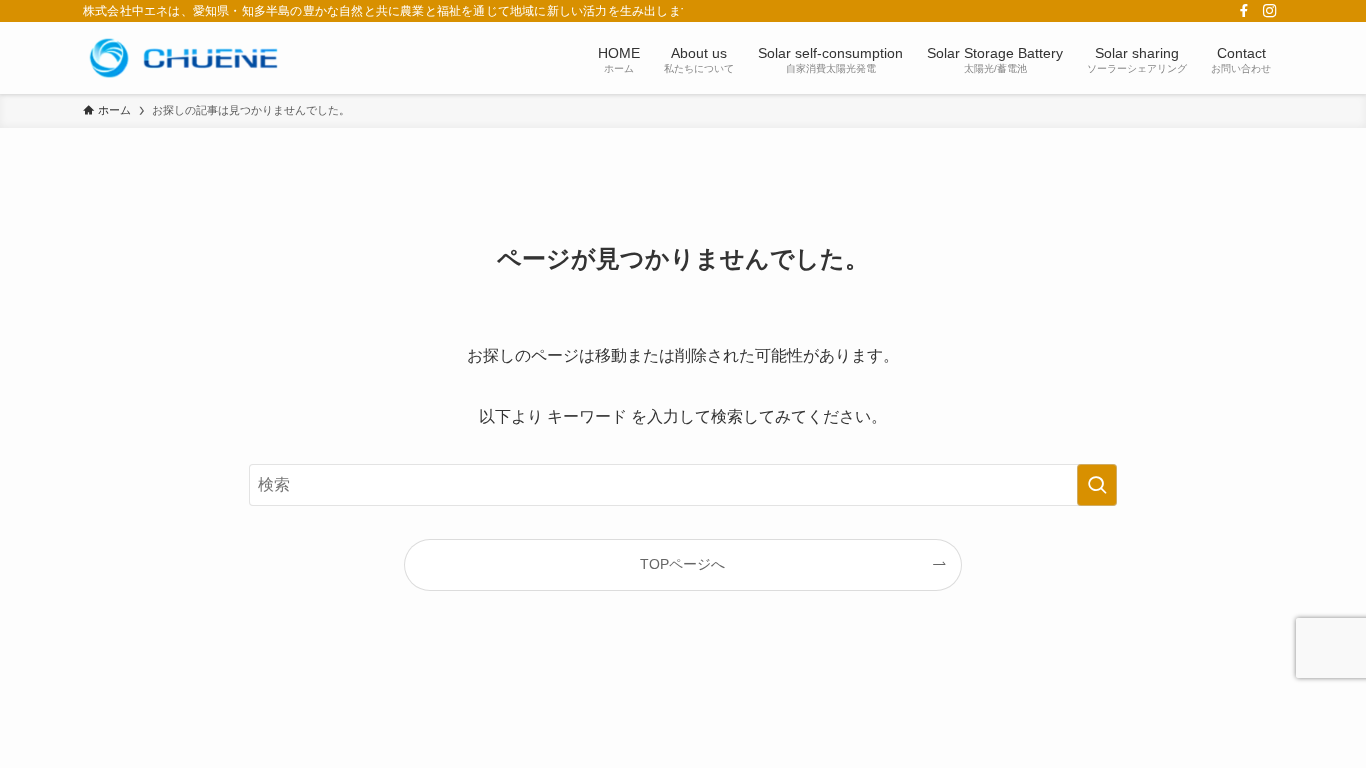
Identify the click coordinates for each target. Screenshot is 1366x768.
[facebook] (1244, 11)
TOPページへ (682, 564)
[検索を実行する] (1097, 485)
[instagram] (1270, 11)
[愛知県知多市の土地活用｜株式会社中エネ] (183, 58)
